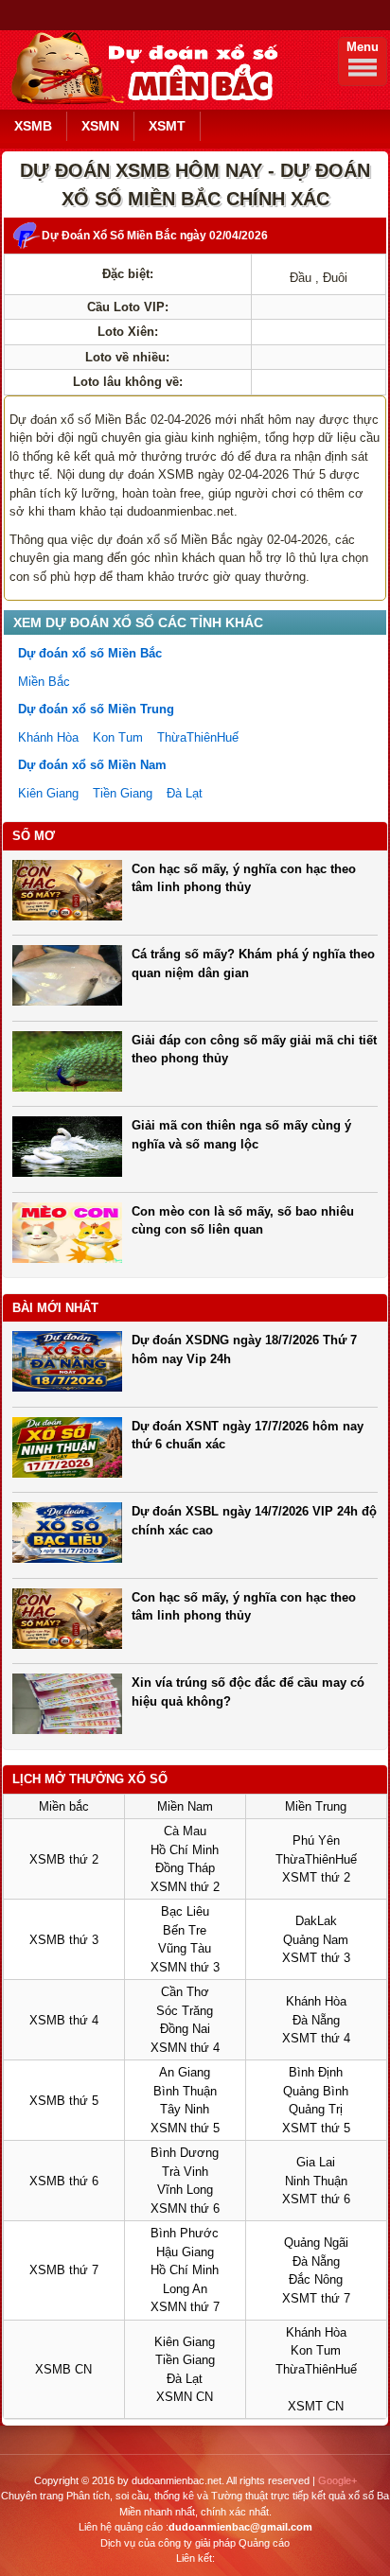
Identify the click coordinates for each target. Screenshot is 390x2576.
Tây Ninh (185, 2109)
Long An (185, 2289)
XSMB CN (63, 2369)
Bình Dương (185, 2153)
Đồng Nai (185, 2029)
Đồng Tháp (185, 1868)
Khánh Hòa (48, 737)
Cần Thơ (185, 1992)
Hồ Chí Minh (185, 1850)
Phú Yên (316, 1840)
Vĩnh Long (185, 2190)
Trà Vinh (185, 2172)
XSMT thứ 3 (316, 1958)
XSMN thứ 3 (185, 1967)
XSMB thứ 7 (64, 2270)
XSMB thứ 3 (64, 1940)
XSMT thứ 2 (316, 1877)
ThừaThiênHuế (198, 737)
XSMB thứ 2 (64, 1859)
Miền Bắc (44, 682)
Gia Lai (316, 2162)
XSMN (100, 126)
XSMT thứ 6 (316, 2199)
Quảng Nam (316, 1940)
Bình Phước (185, 2233)
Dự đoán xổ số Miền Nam (92, 765)
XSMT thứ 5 (316, 2128)
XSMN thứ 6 (185, 2208)
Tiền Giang (123, 793)
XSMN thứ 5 (185, 2128)
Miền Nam (185, 1806)
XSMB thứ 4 (64, 2020)
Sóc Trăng (185, 2011)
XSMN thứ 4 (185, 2048)
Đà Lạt (185, 793)
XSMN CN (185, 2397)
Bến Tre (185, 1930)
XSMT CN (316, 2406)
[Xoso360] (141, 101)
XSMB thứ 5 (64, 2101)
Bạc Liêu (185, 1911)
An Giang (185, 2072)
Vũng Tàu (185, 1948)
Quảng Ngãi (316, 2243)
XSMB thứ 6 (64, 2181)
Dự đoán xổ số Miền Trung (96, 709)
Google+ (337, 2480)
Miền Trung (316, 1806)
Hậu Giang (185, 2252)
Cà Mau (185, 1831)
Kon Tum (118, 737)
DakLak (316, 1921)
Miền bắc (64, 1806)
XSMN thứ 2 (185, 1887)
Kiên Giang (48, 793)
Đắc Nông (316, 2279)
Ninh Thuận (316, 2181)
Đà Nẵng (316, 2020)
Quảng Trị (316, 2109)
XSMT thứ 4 (316, 2038)
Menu (363, 47)
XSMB (33, 126)
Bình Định (316, 2072)
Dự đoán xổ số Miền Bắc (90, 653)
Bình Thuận (185, 2091)
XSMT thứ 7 (316, 2298)
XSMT (167, 126)
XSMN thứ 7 (185, 2307)
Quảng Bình (316, 2091)
